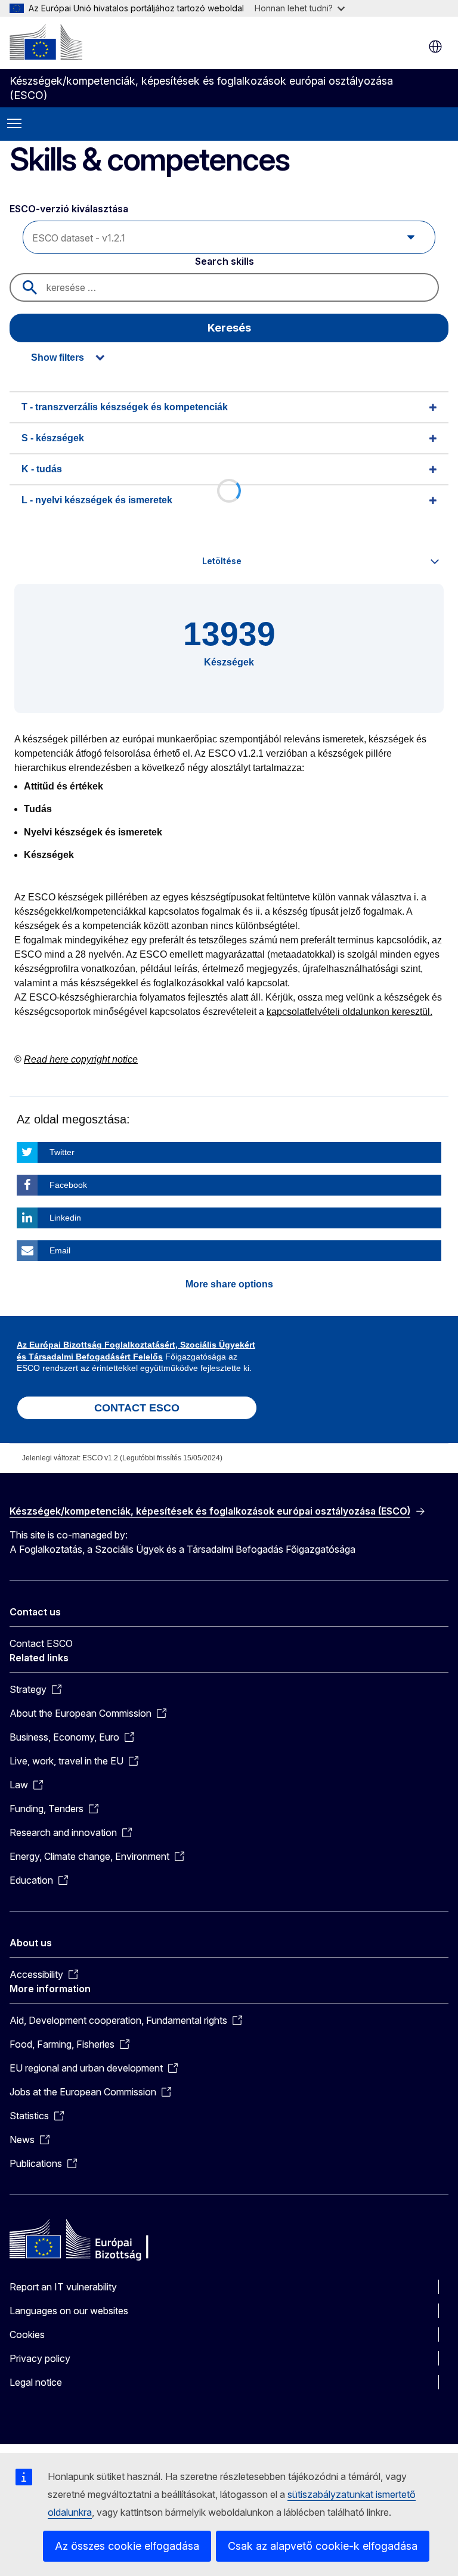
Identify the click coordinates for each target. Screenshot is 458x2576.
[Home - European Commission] (46, 42)
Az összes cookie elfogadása (127, 2546)
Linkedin (65, 1218)
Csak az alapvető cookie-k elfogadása (323, 2546)
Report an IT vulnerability (63, 2287)
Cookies (27, 2334)
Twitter (62, 1152)
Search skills (225, 261)
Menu (14, 124)
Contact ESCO (41, 1643)
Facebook (68, 1185)
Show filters (58, 357)
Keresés (229, 328)
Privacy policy (40, 2358)
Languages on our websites (69, 2311)
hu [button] (435, 47)
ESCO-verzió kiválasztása (70, 209)
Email (60, 1250)
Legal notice (36, 2382)
